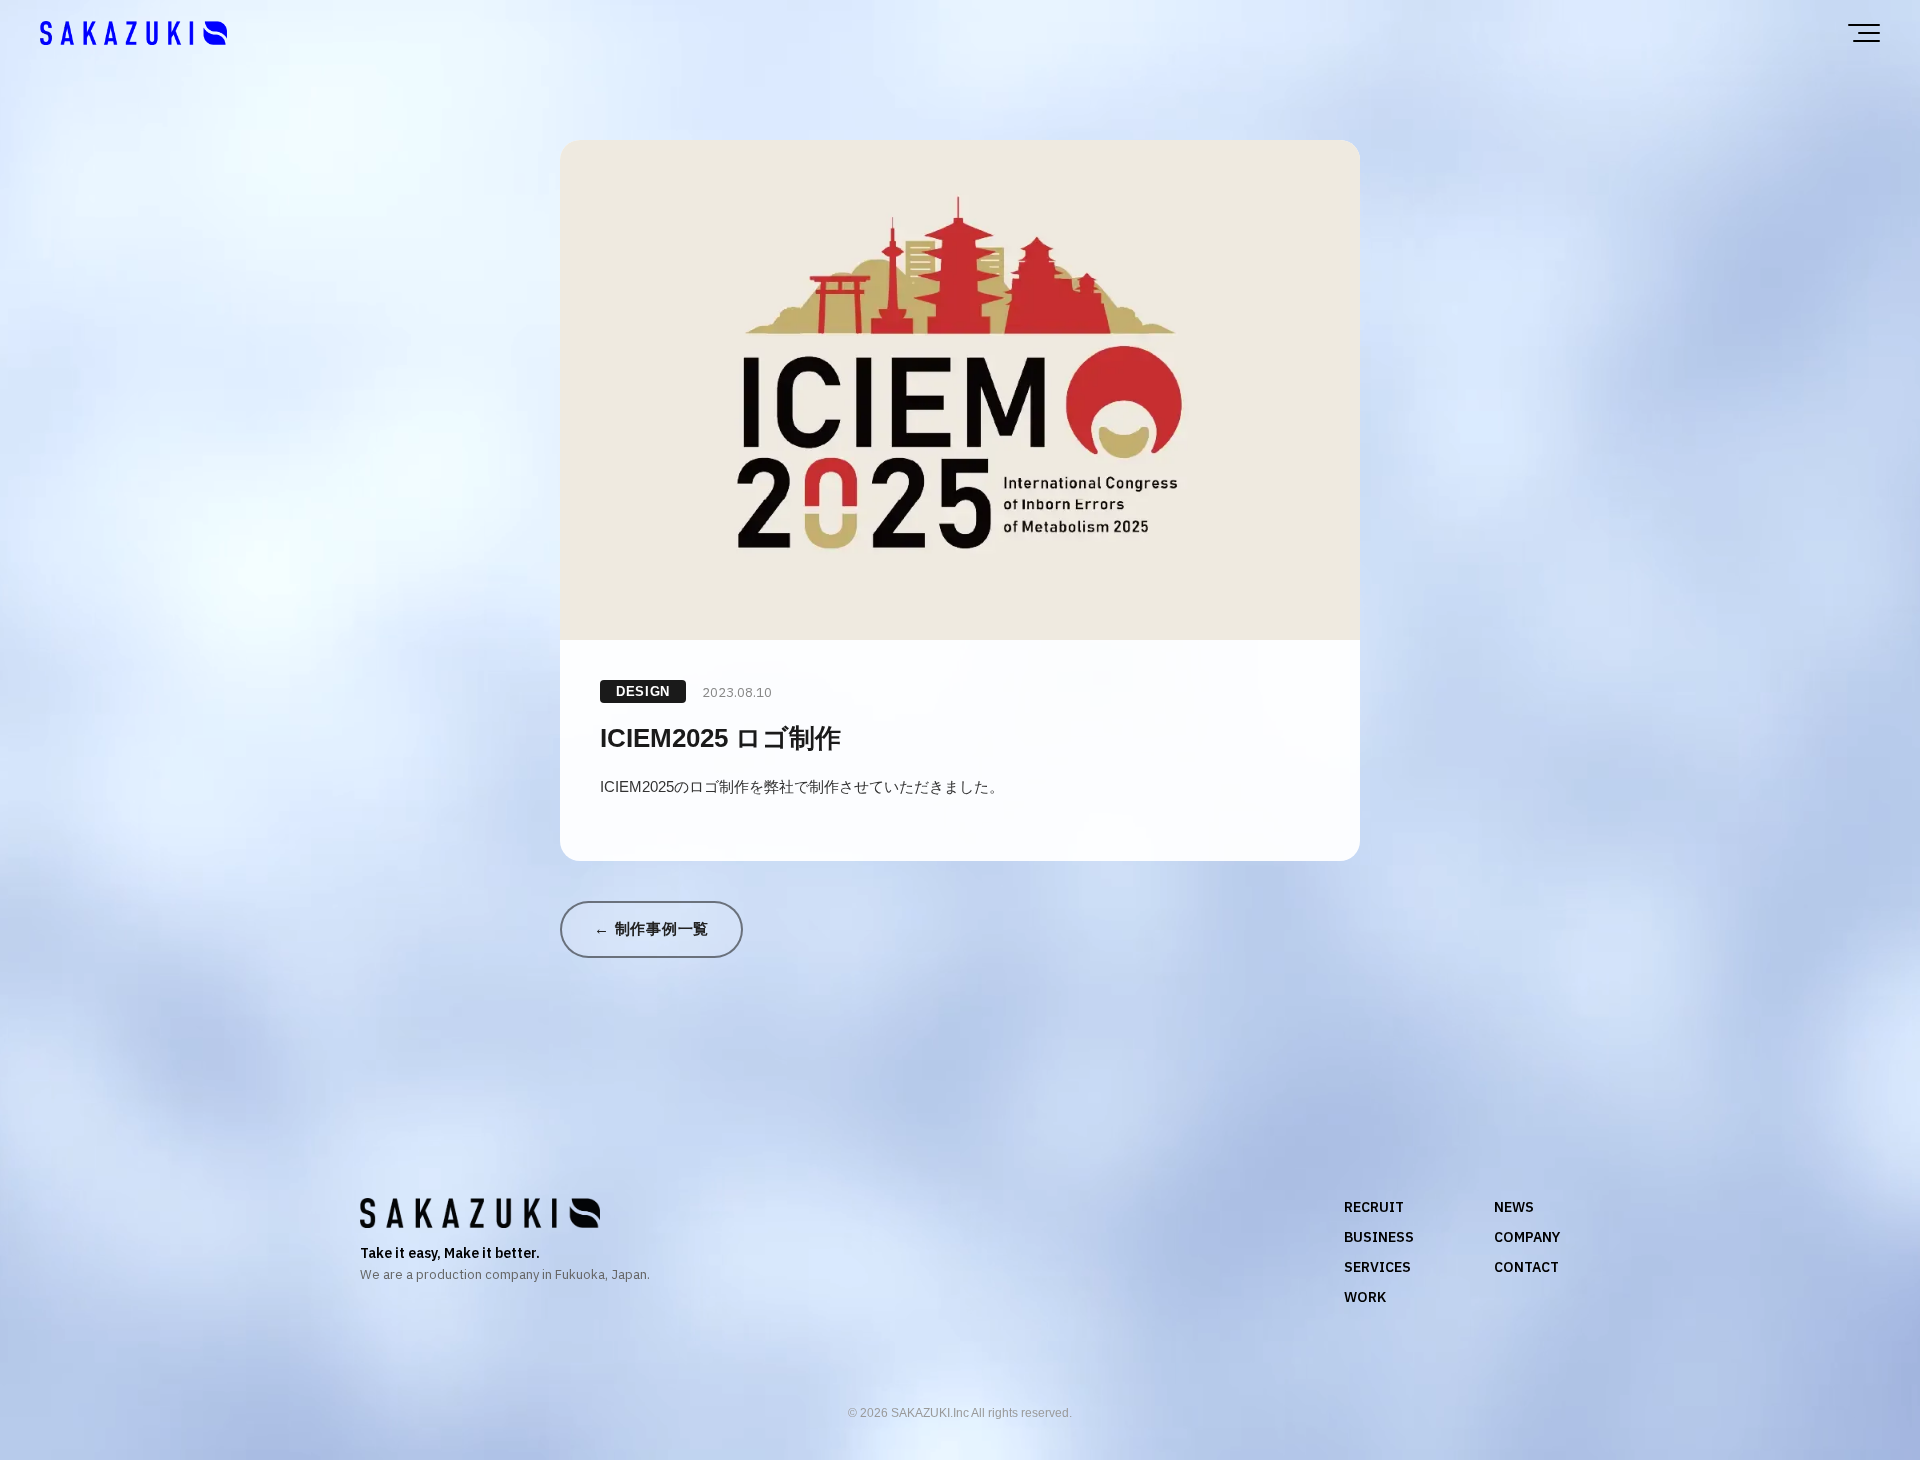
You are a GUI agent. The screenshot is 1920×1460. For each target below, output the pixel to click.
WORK (1365, 1297)
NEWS (1514, 1207)
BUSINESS (1379, 1237)
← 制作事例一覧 (651, 928)
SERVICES (1377, 1267)
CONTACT (1526, 1267)
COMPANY (1527, 1237)
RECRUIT (1374, 1207)
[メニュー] (1864, 33)
